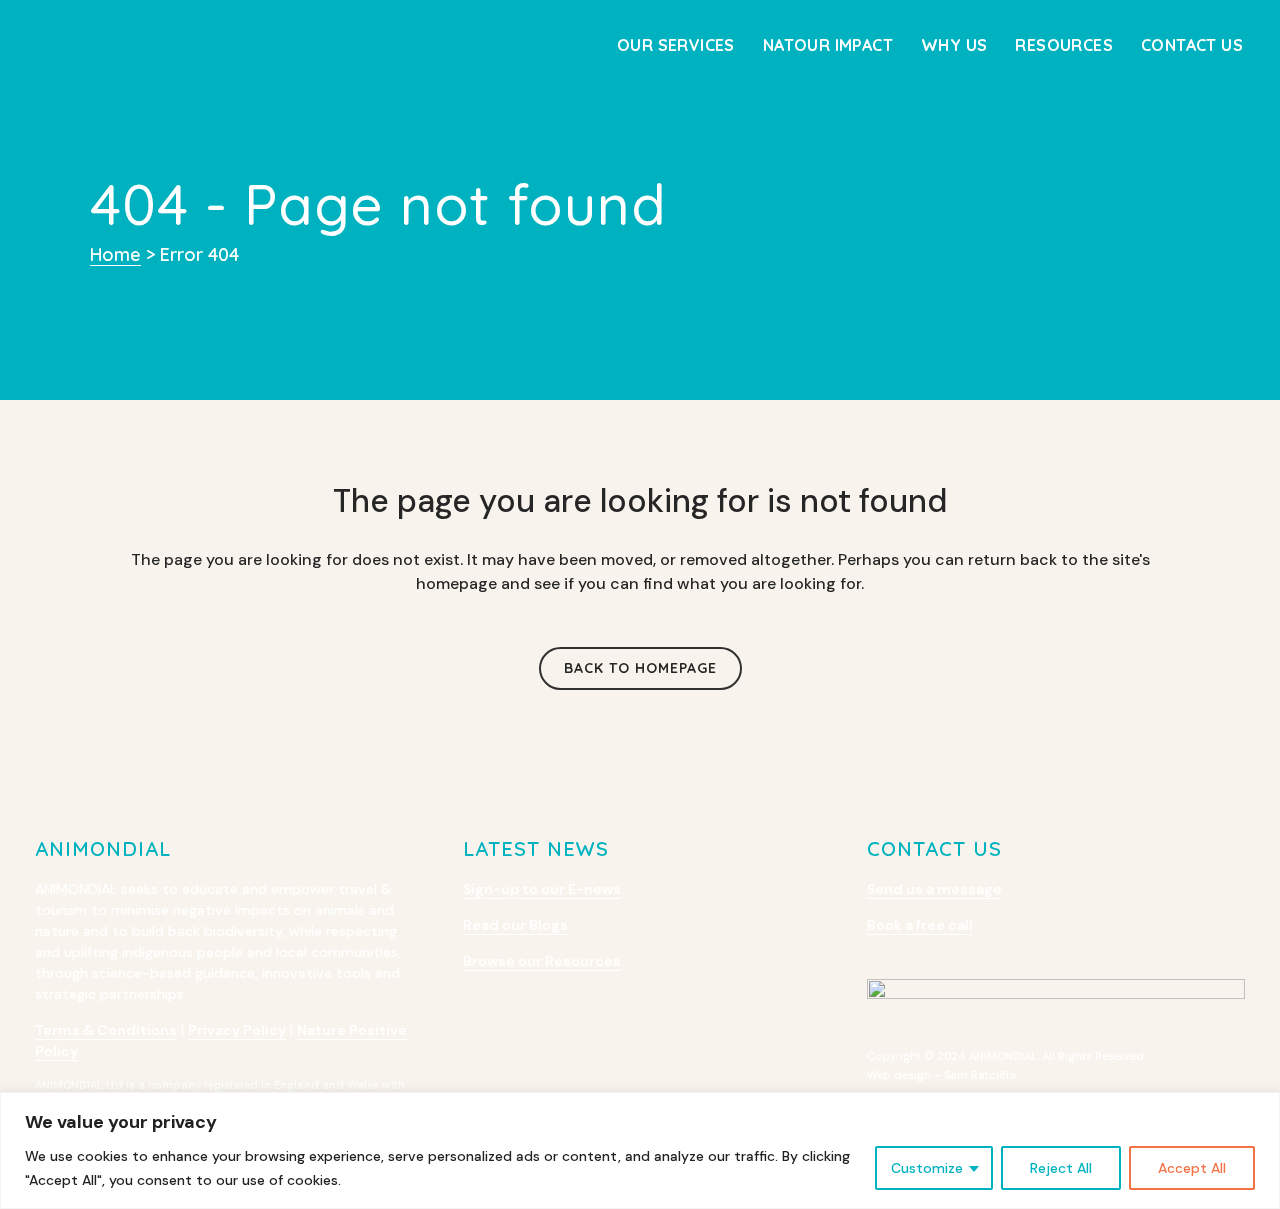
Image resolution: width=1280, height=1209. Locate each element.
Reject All (1061, 1168)
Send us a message (934, 889)
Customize (927, 1168)
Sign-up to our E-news (542, 889)
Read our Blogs (515, 925)
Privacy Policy (237, 1030)
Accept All (1192, 1168)
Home (115, 254)
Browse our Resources (542, 961)
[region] (640, 1150)
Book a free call (920, 925)
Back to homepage (640, 668)
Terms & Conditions (106, 1030)
